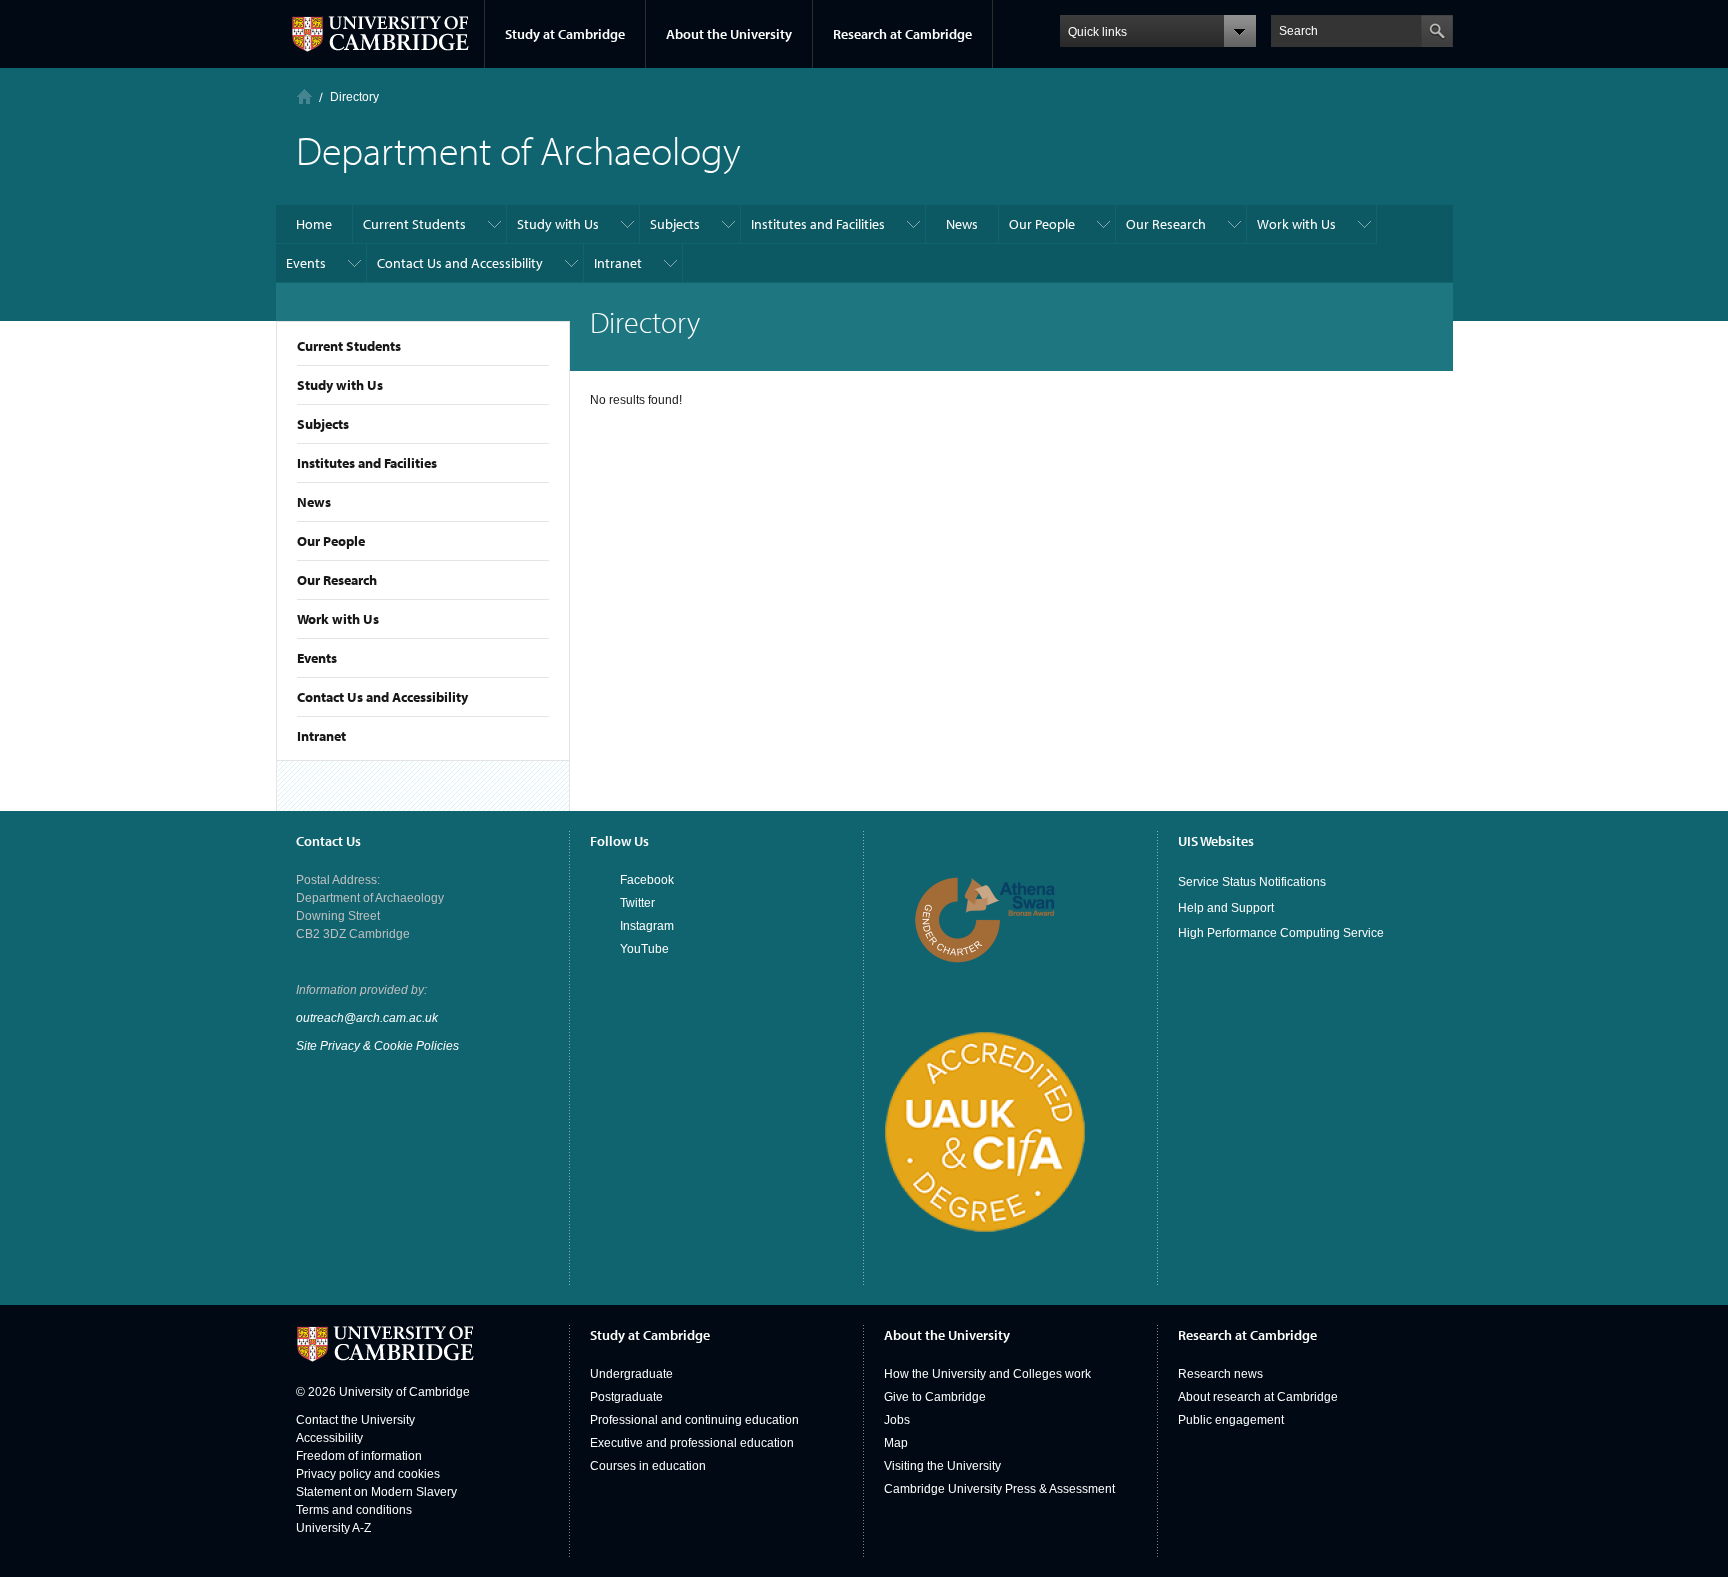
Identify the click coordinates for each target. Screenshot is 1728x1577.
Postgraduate (626, 1397)
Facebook (647, 880)
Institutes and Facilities (367, 463)
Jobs (897, 1420)
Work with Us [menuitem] (1296, 224)
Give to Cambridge (935, 1397)
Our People (331, 541)
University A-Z (333, 1528)
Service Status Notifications (1252, 882)
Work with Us (338, 619)
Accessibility (329, 1438)
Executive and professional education (692, 1443)
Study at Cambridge (565, 34)
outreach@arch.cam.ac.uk (367, 1018)
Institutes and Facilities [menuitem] (818, 224)
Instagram (647, 926)
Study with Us (340, 385)
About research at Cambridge (1258, 1397)
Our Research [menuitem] (1166, 224)
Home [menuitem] (314, 224)
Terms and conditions (354, 1510)
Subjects (323, 424)
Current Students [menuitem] (414, 224)
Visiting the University (942, 1466)
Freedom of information (359, 1456)
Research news (1220, 1374)
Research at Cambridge (902, 34)
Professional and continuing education (694, 1420)
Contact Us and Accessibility (382, 697)
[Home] (304, 96)
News (314, 502)
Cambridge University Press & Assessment (999, 1489)
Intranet (321, 736)
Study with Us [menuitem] (558, 224)
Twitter (637, 903)
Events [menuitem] (306, 263)
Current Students (349, 346)
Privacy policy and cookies (368, 1474)
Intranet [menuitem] (618, 263)
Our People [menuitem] (1042, 224)
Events (317, 658)
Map (896, 1443)
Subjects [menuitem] (675, 224)
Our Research (337, 580)
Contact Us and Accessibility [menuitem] (460, 263)
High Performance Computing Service (1281, 933)
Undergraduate (631, 1374)
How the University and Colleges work (987, 1374)
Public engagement (1231, 1420)
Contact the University (355, 1420)
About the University (729, 34)
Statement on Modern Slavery (376, 1492)
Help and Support (1226, 908)
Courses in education (648, 1466)
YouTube (644, 949)
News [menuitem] (962, 224)
